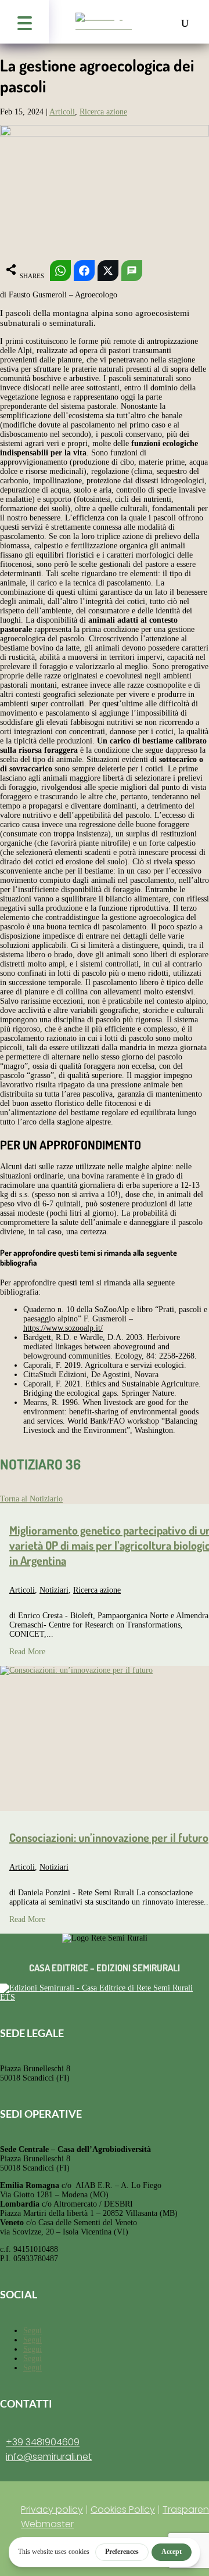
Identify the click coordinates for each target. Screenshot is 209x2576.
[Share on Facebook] (84, 271)
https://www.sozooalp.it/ (63, 1328)
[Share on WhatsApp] (60, 271)
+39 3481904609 (43, 2442)
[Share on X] (108, 271)
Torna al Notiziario (31, 1499)
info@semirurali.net (49, 2457)
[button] (24, 22)
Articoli (62, 112)
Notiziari (54, 1590)
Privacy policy (52, 2509)
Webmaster (47, 2524)
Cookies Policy (123, 2509)
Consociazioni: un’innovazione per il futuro (109, 1837)
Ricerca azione (103, 112)
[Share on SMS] (132, 271)
